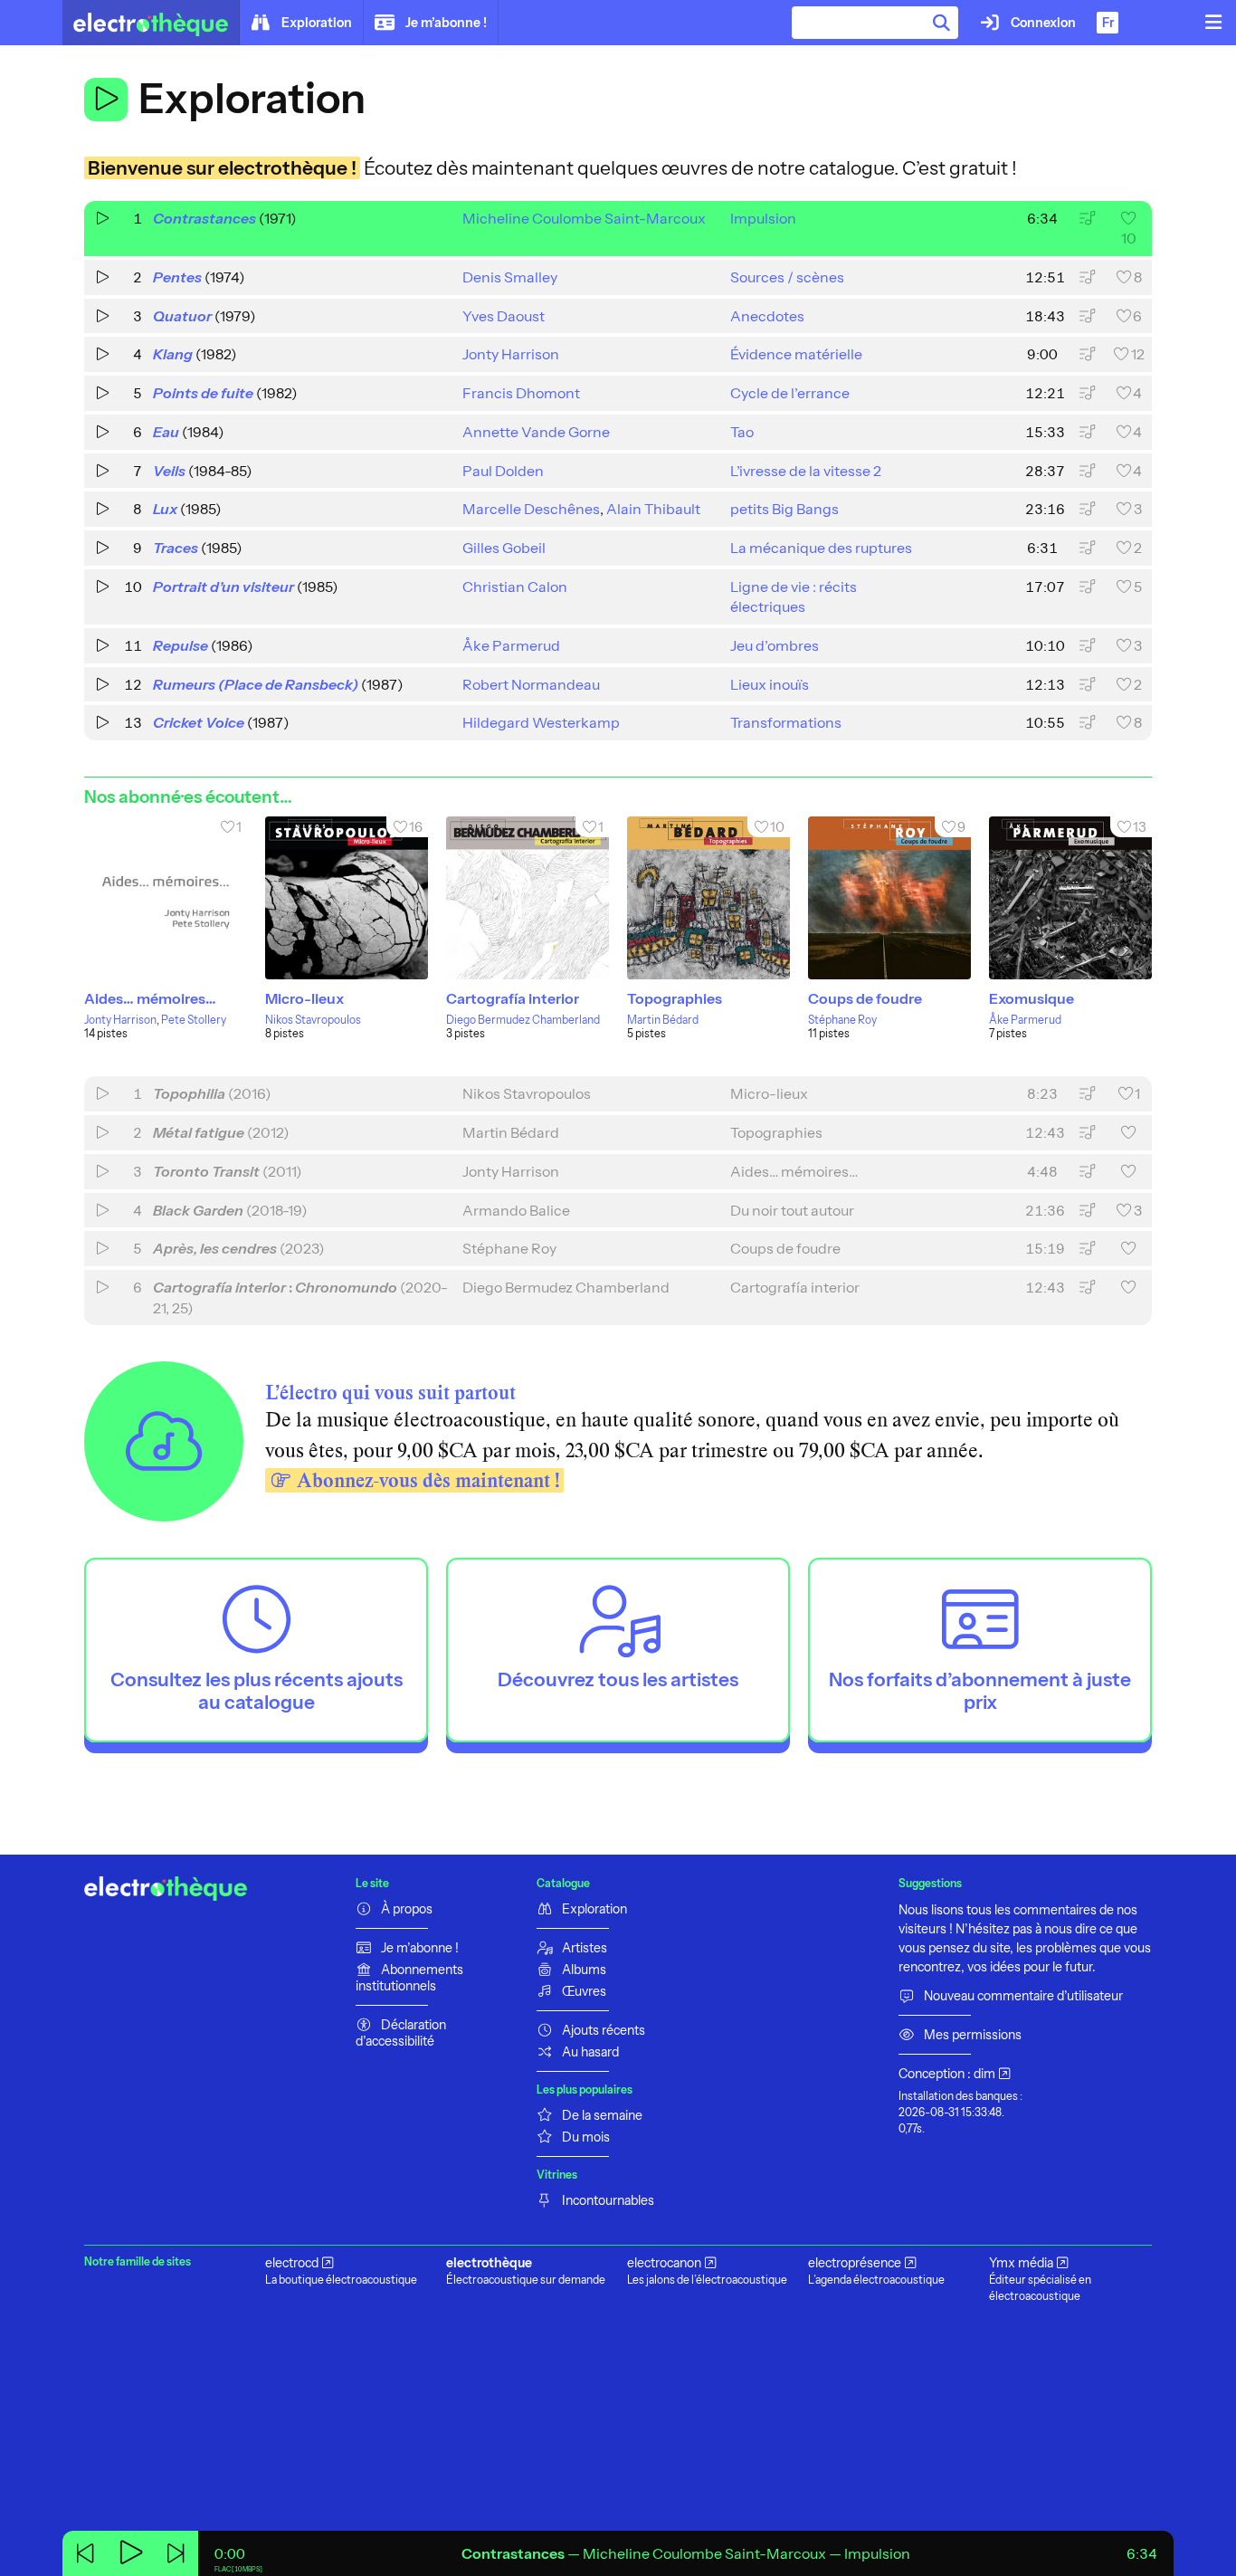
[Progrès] (686, 2553)
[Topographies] (708, 898)
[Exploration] (151, 23)
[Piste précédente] (85, 2553)
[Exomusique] (1070, 898)
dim (984, 2074)
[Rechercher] (942, 23)
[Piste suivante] (176, 2553)
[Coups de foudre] (889, 898)
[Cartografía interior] (528, 898)
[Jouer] (106, 100)
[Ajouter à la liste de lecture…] (1087, 219)
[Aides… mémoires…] (166, 898)
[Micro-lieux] (347, 898)
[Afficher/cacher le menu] (1213, 23)
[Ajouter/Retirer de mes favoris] (1128, 1133)
